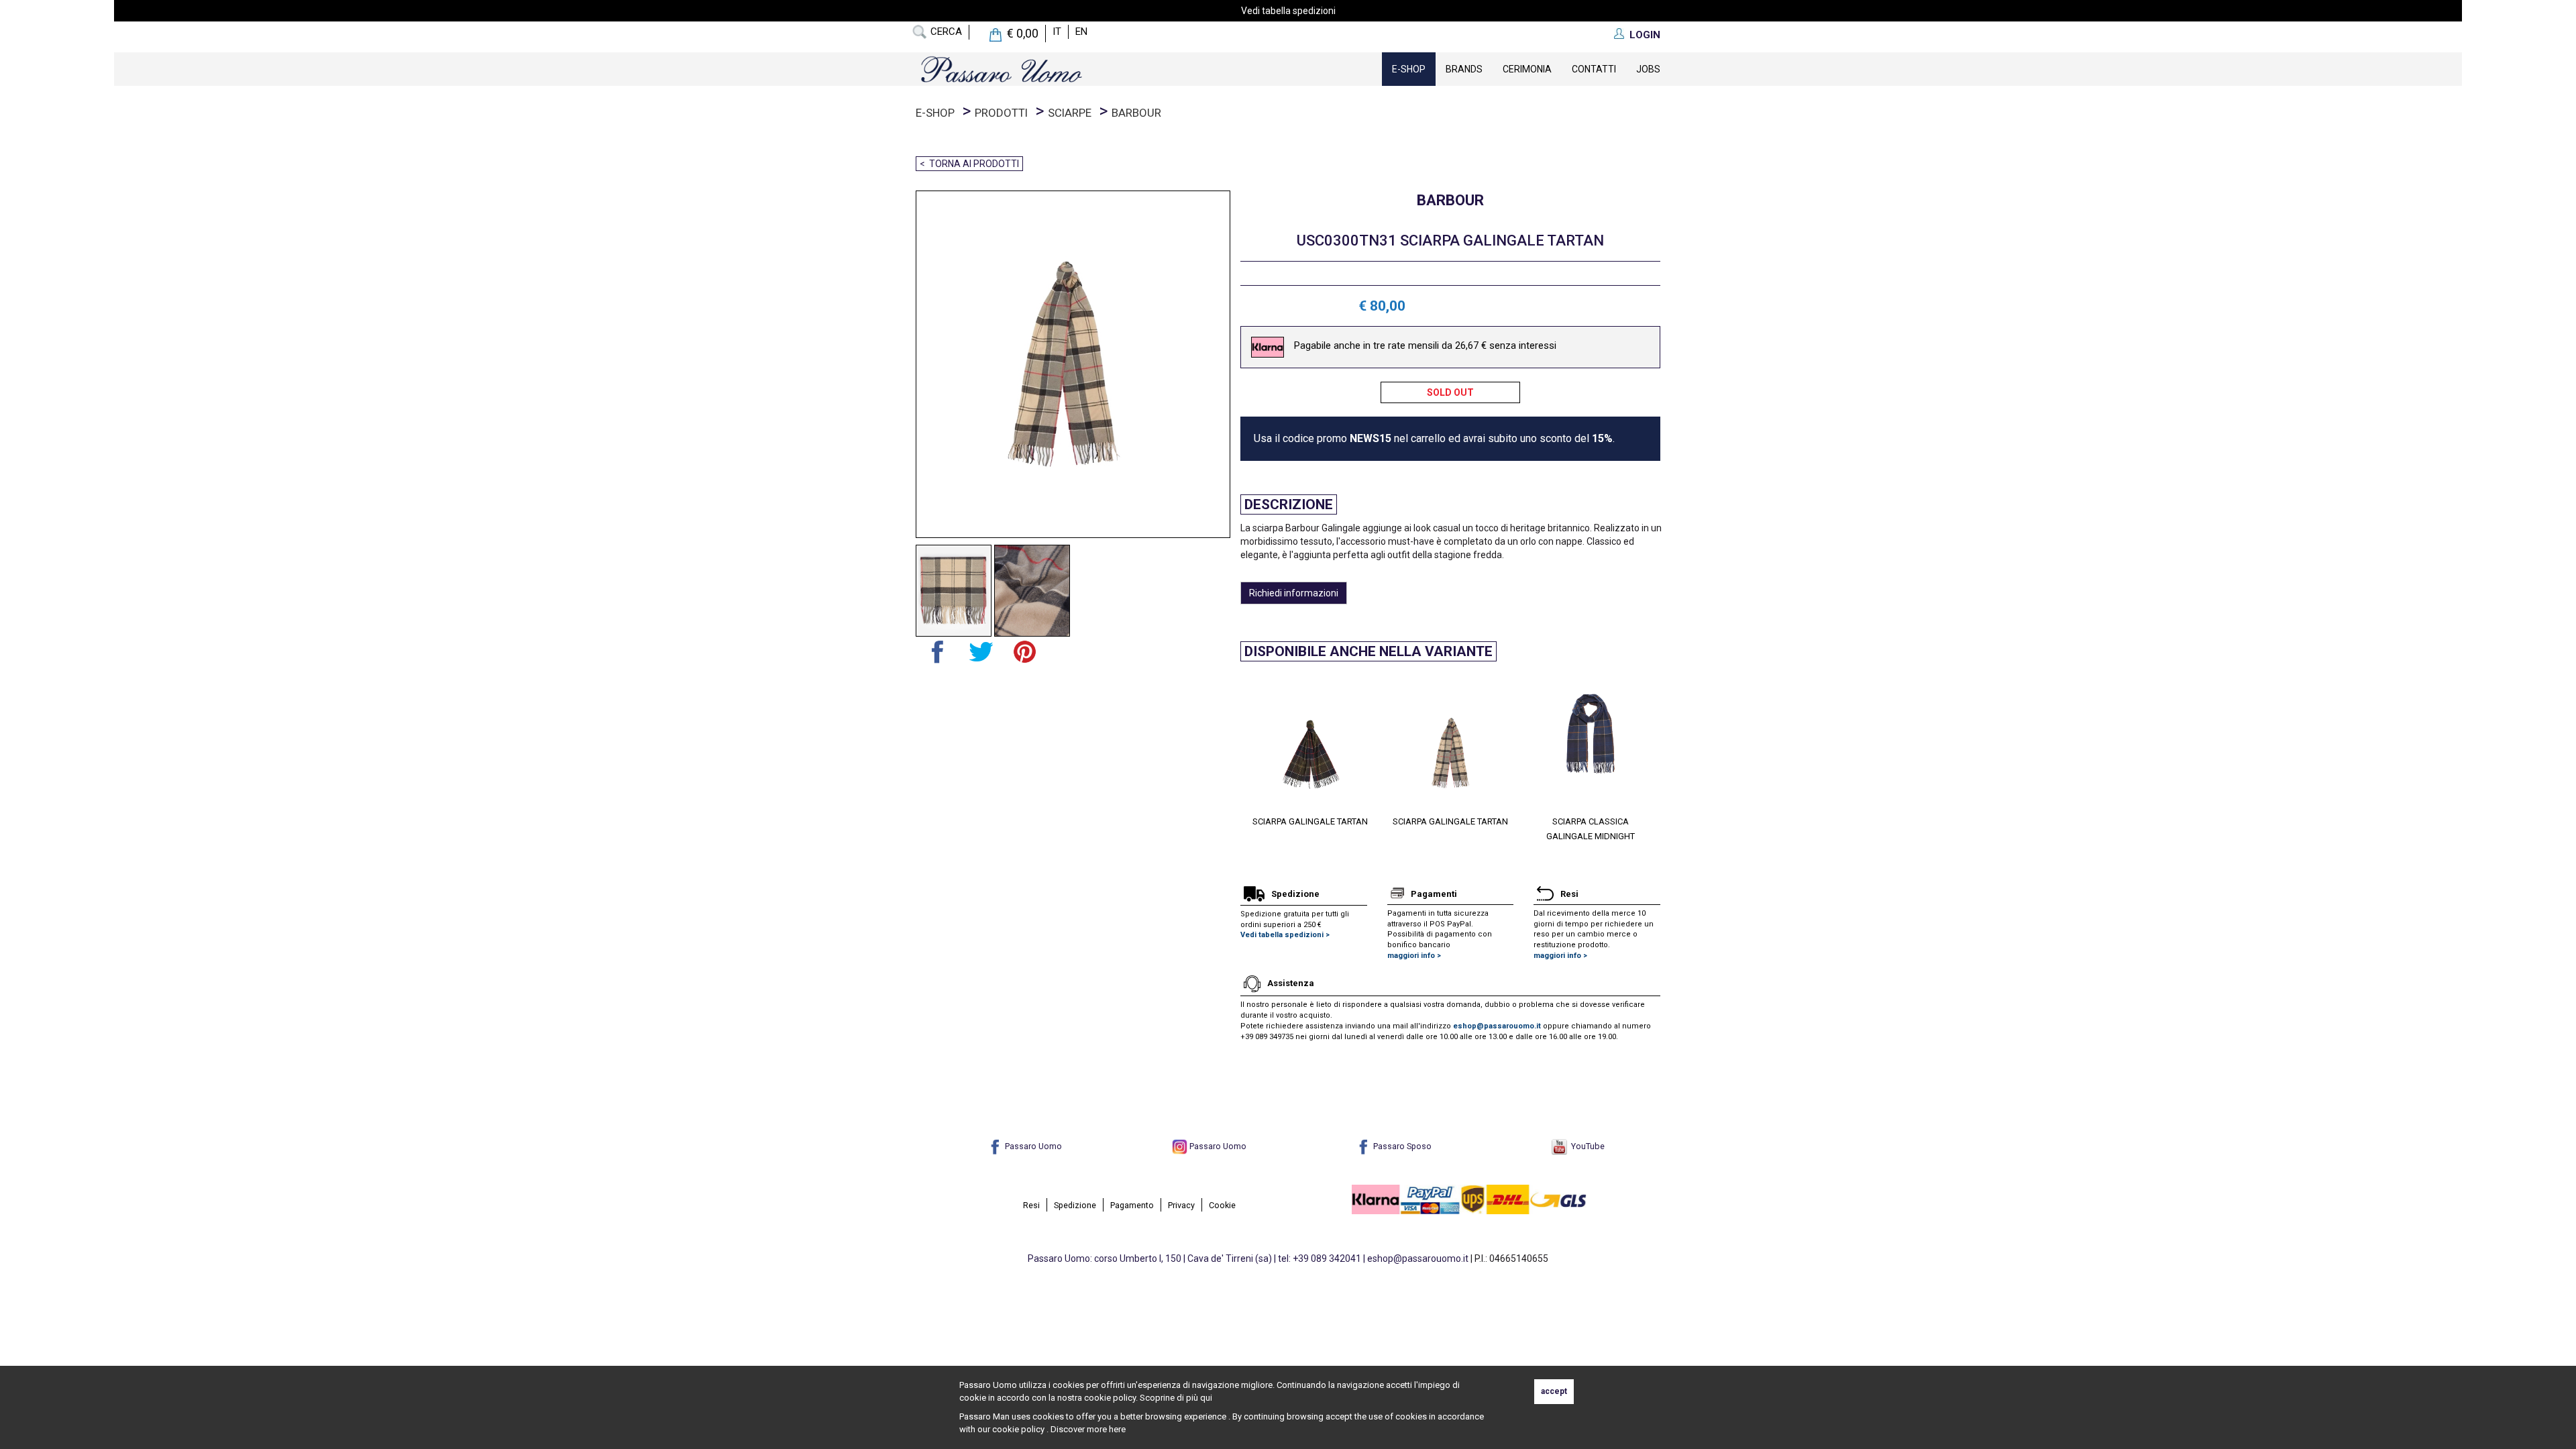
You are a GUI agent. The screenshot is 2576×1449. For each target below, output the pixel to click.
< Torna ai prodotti (969, 164)
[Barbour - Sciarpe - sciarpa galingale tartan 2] (1032, 591)
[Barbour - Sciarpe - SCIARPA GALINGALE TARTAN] (1532, 742)
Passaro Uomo (1032, 1146)
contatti (1594, 69)
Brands (1464, 69)
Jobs (1648, 69)
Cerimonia (1527, 69)
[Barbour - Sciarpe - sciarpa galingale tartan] (1068, 364)
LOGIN (1645, 35)
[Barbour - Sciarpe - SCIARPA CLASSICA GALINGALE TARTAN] (1392, 742)
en (1081, 32)
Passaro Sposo (1401, 1146)
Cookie (1222, 1205)
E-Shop (1409, 69)
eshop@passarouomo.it (1497, 1026)
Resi (1031, 1205)
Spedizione (1075, 1205)
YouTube (1586, 1146)
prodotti (1001, 113)
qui (1206, 1398)
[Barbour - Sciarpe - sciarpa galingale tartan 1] (954, 591)
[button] (1250, 752)
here (1117, 1429)
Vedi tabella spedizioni (1288, 11)
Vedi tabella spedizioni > (1285, 935)
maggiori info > (1414, 956)
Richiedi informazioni (1294, 593)
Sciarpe (1070, 113)
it (1057, 32)
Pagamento (1132, 1205)
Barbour (1136, 113)
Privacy (1181, 1205)
